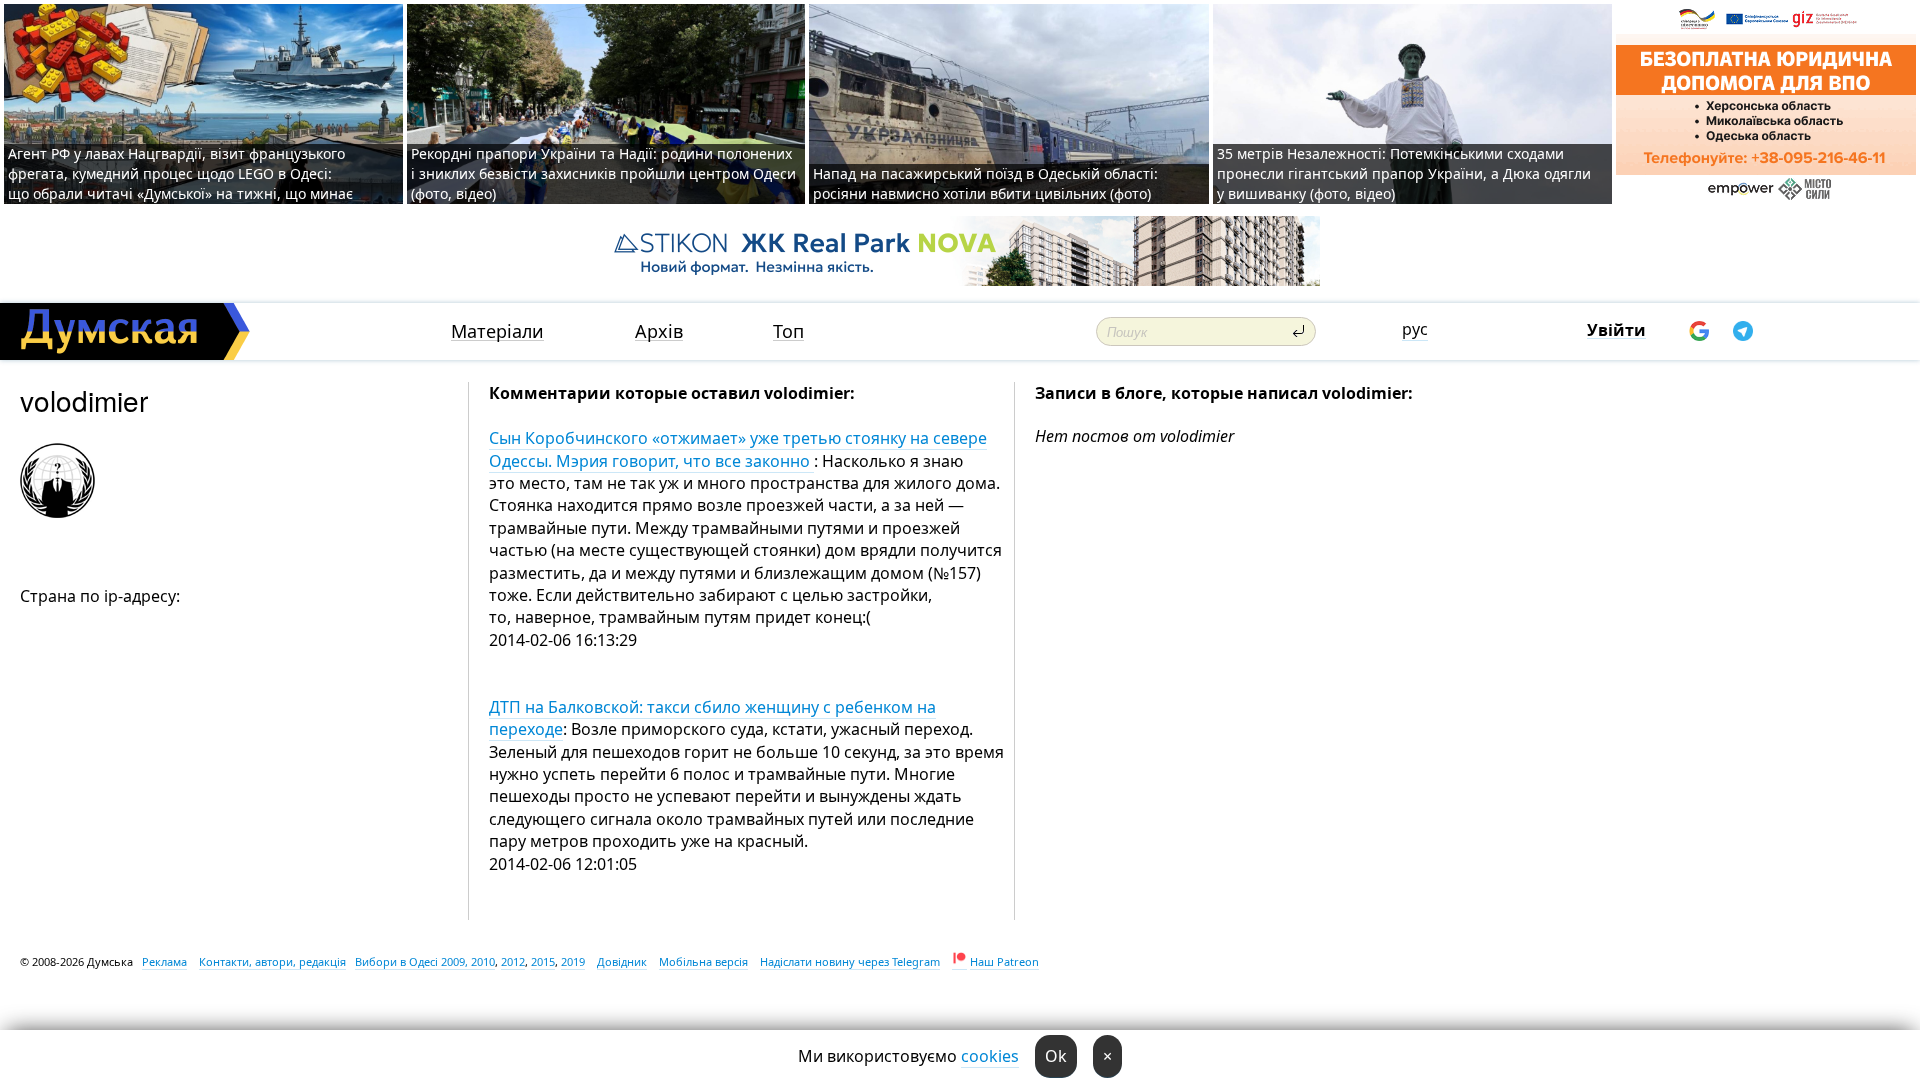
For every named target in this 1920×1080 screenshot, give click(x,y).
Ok (1056, 1056)
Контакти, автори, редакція (272, 961)
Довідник (622, 961)
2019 (573, 961)
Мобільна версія (703, 961)
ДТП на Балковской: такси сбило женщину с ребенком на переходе (712, 718)
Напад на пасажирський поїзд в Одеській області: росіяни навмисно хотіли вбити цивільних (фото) (985, 183)
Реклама (164, 961)
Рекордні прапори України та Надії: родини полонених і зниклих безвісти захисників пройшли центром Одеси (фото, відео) (603, 173)
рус (1415, 329)
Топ (788, 331)
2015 (543, 961)
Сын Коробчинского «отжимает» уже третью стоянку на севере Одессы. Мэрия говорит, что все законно (738, 449)
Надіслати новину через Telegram (850, 961)
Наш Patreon (1004, 961)
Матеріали (497, 331)
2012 (513, 961)
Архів (659, 331)
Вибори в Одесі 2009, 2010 (425, 961)
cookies (990, 1056)
